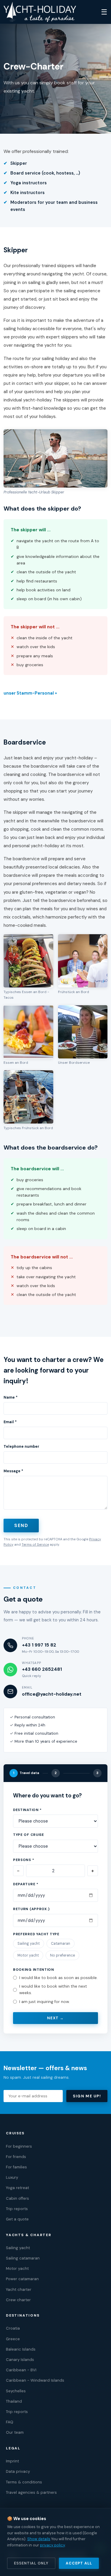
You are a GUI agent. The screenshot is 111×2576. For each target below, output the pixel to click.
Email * (10, 1422)
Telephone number (21, 1447)
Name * (11, 1397)
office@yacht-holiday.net (52, 1694)
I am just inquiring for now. (45, 2002)
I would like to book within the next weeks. (53, 1990)
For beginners (19, 2146)
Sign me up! (87, 2096)
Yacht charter (19, 2289)
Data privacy (18, 2471)
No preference (62, 1955)
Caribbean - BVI (21, 2370)
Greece (13, 2339)
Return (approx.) (31, 1909)
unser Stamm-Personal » (30, 693)
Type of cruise (29, 1835)
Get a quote (17, 2219)
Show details (39, 2539)
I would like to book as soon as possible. (58, 1978)
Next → (55, 2018)
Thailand (14, 2401)
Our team (15, 2432)
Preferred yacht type (36, 1934)
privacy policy (52, 2545)
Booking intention (34, 1970)
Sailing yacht (29, 1944)
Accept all (79, 2563)
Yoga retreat (17, 2188)
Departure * (26, 1884)
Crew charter (18, 2300)
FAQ (10, 2422)
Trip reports (17, 2209)
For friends (16, 2157)
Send (21, 1526)
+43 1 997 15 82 (39, 1645)
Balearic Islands (21, 2349)
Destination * (27, 1810)
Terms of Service (35, 1544)
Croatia (13, 2328)
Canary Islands (20, 2360)
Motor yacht (28, 1955)
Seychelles (16, 2391)
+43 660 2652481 (42, 1669)
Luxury (12, 2177)
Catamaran (61, 1944)
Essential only (31, 2563)
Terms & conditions (24, 2482)
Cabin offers (17, 2198)
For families (16, 2167)
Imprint (12, 2461)
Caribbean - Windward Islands (35, 2380)
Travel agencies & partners (31, 2492)
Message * (13, 1471)
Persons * (24, 1860)
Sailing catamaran (23, 2258)
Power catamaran (22, 2279)
